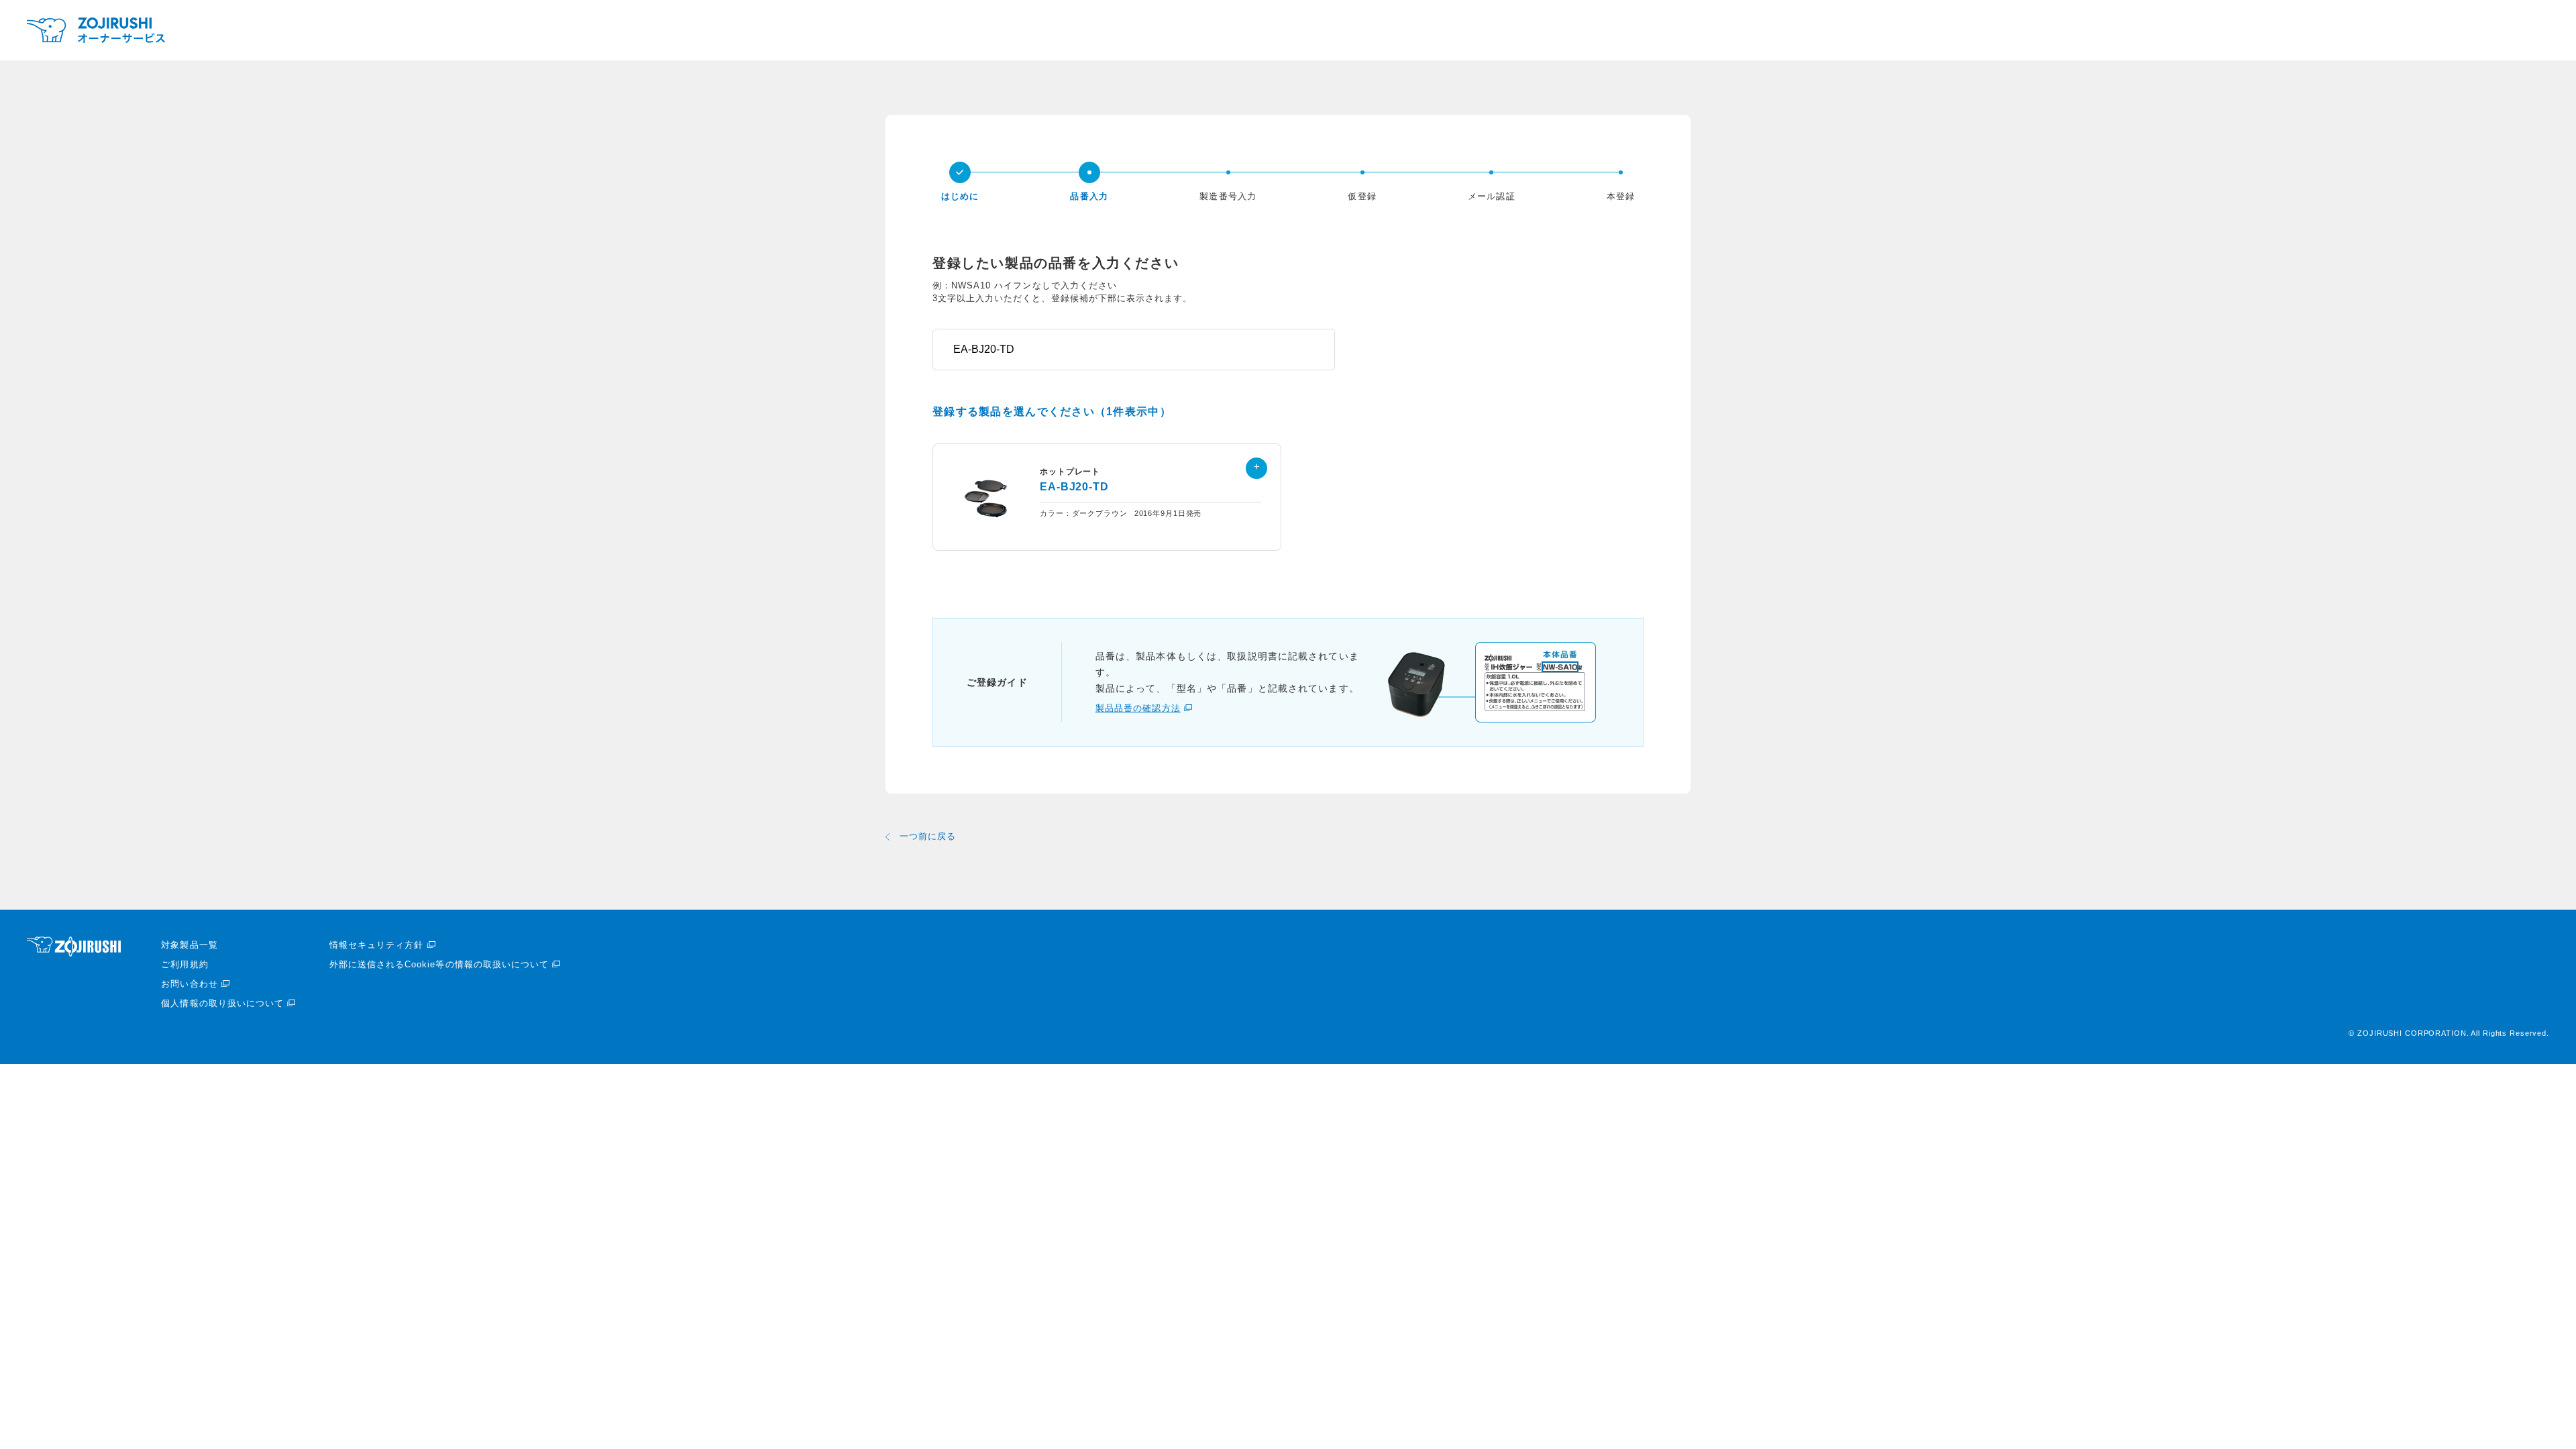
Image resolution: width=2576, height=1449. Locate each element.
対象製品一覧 (189, 945)
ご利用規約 (184, 964)
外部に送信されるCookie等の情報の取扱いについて (439, 964)
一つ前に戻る (928, 836)
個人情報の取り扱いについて (222, 1003)
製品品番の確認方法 (1138, 708)
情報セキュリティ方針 (376, 945)
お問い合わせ (189, 984)
